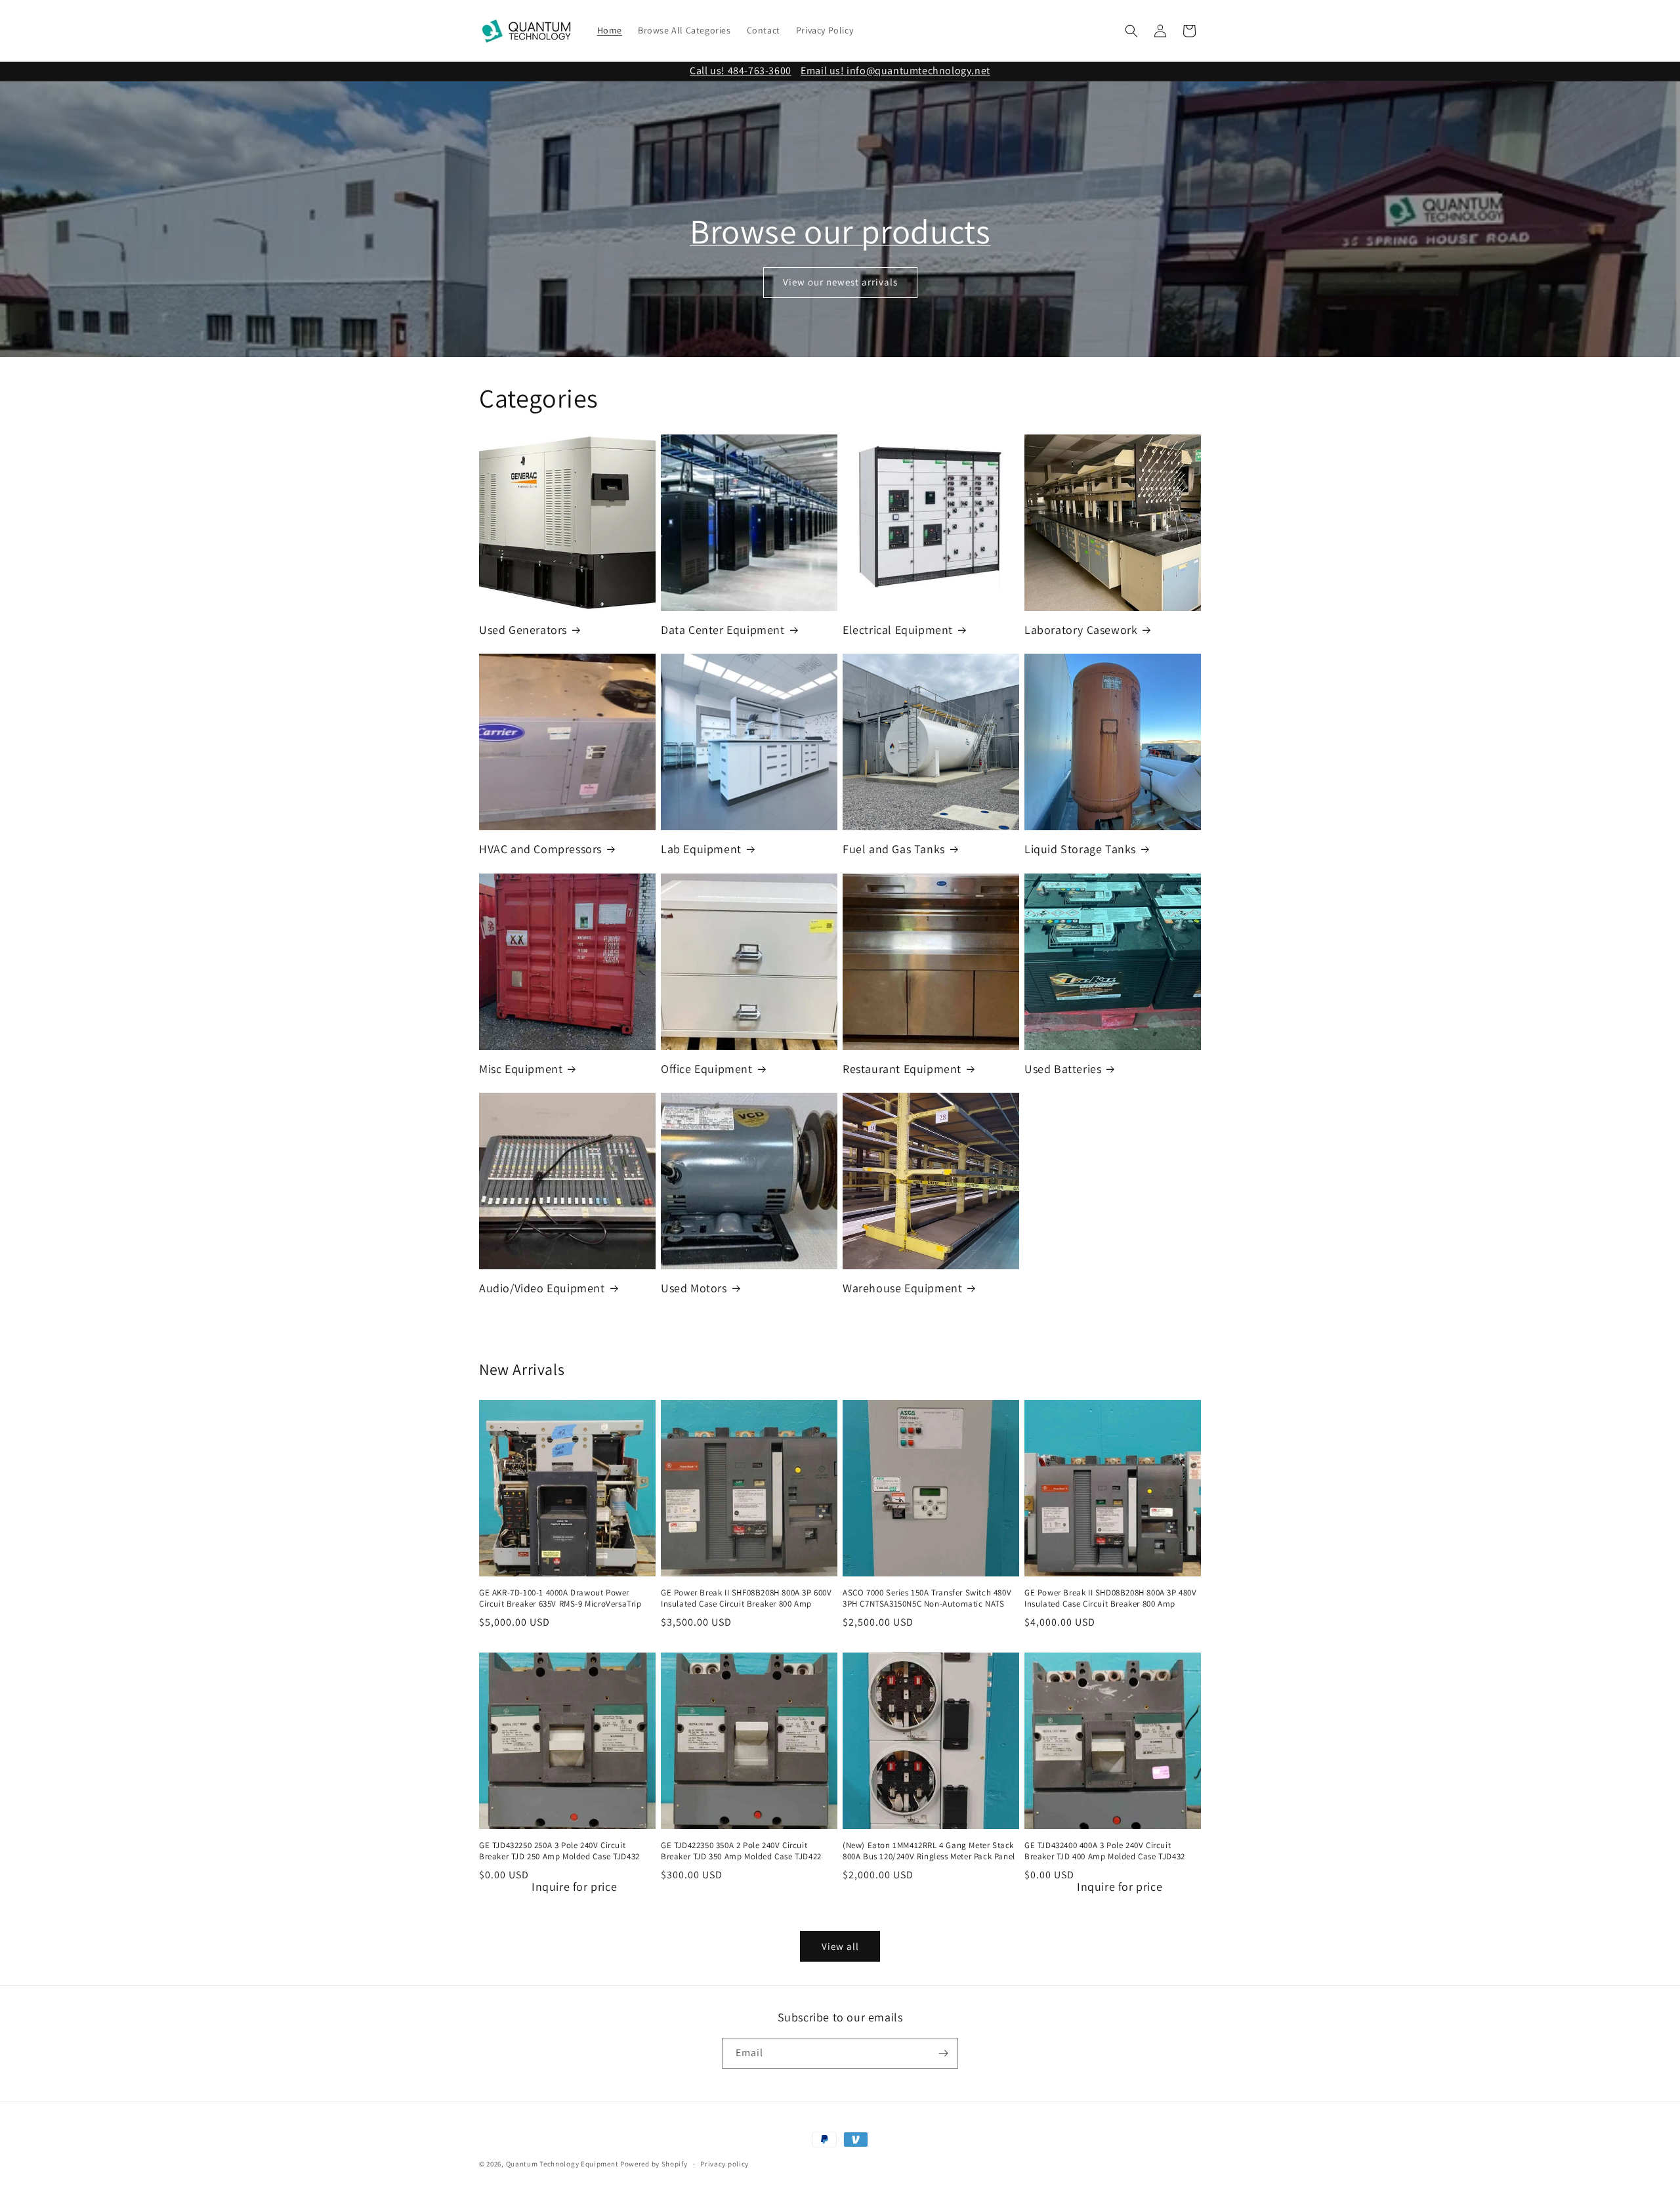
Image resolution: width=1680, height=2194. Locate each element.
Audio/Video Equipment (542, 1288)
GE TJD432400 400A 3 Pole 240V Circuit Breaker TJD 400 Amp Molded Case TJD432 (1105, 1851)
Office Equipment (707, 1069)
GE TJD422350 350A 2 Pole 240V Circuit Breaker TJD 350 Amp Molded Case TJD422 (741, 1851)
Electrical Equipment (898, 630)
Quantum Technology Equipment (562, 2164)
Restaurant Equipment (902, 1069)
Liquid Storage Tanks (1080, 849)
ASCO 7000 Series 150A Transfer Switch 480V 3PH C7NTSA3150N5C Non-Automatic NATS (927, 1598)
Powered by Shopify (654, 2164)
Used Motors (694, 1288)
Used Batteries (1063, 1069)
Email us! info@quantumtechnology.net (895, 71)
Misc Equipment (521, 1069)
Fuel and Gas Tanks (894, 849)
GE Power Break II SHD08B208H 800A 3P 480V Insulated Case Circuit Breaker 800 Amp (1111, 1598)
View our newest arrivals (840, 282)
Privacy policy (724, 2164)
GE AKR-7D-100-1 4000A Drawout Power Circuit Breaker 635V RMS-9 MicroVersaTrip (560, 1598)
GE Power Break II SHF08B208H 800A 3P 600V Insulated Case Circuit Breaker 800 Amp (746, 1598)
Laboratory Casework (1081, 630)
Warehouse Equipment (902, 1288)
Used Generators (523, 630)
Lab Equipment (701, 849)
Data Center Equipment (723, 630)
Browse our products (840, 231)
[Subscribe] (943, 2053)
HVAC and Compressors (540, 849)
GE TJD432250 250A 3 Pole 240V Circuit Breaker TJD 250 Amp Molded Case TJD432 (559, 1851)
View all (840, 1946)
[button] (1131, 31)
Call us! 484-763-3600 (741, 71)
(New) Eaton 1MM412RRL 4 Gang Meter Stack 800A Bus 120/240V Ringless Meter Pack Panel (929, 1851)
